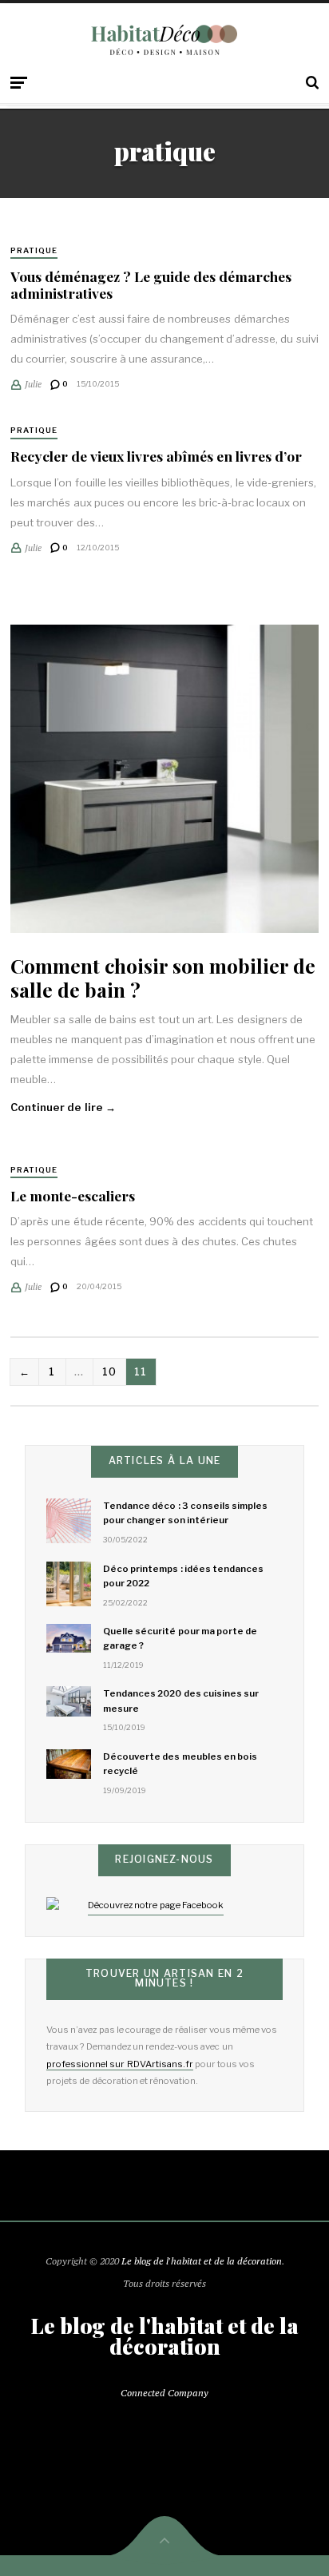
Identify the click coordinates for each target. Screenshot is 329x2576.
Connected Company (164, 2393)
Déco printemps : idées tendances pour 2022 (183, 1576)
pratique (34, 250)
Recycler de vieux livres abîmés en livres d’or (156, 456)
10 (110, 1371)
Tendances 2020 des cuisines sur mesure (181, 1701)
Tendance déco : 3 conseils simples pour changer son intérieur (185, 1513)
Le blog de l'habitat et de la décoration (202, 2261)
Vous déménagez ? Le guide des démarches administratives (151, 284)
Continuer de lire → (63, 1107)
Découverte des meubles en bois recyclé (180, 1764)
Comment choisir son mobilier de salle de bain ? (163, 977)
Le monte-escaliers (73, 1195)
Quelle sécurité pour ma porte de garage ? (180, 1638)
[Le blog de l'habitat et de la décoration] (164, 40)
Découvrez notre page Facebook (156, 1905)
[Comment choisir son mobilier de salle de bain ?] (164, 779)
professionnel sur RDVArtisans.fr (119, 2064)
